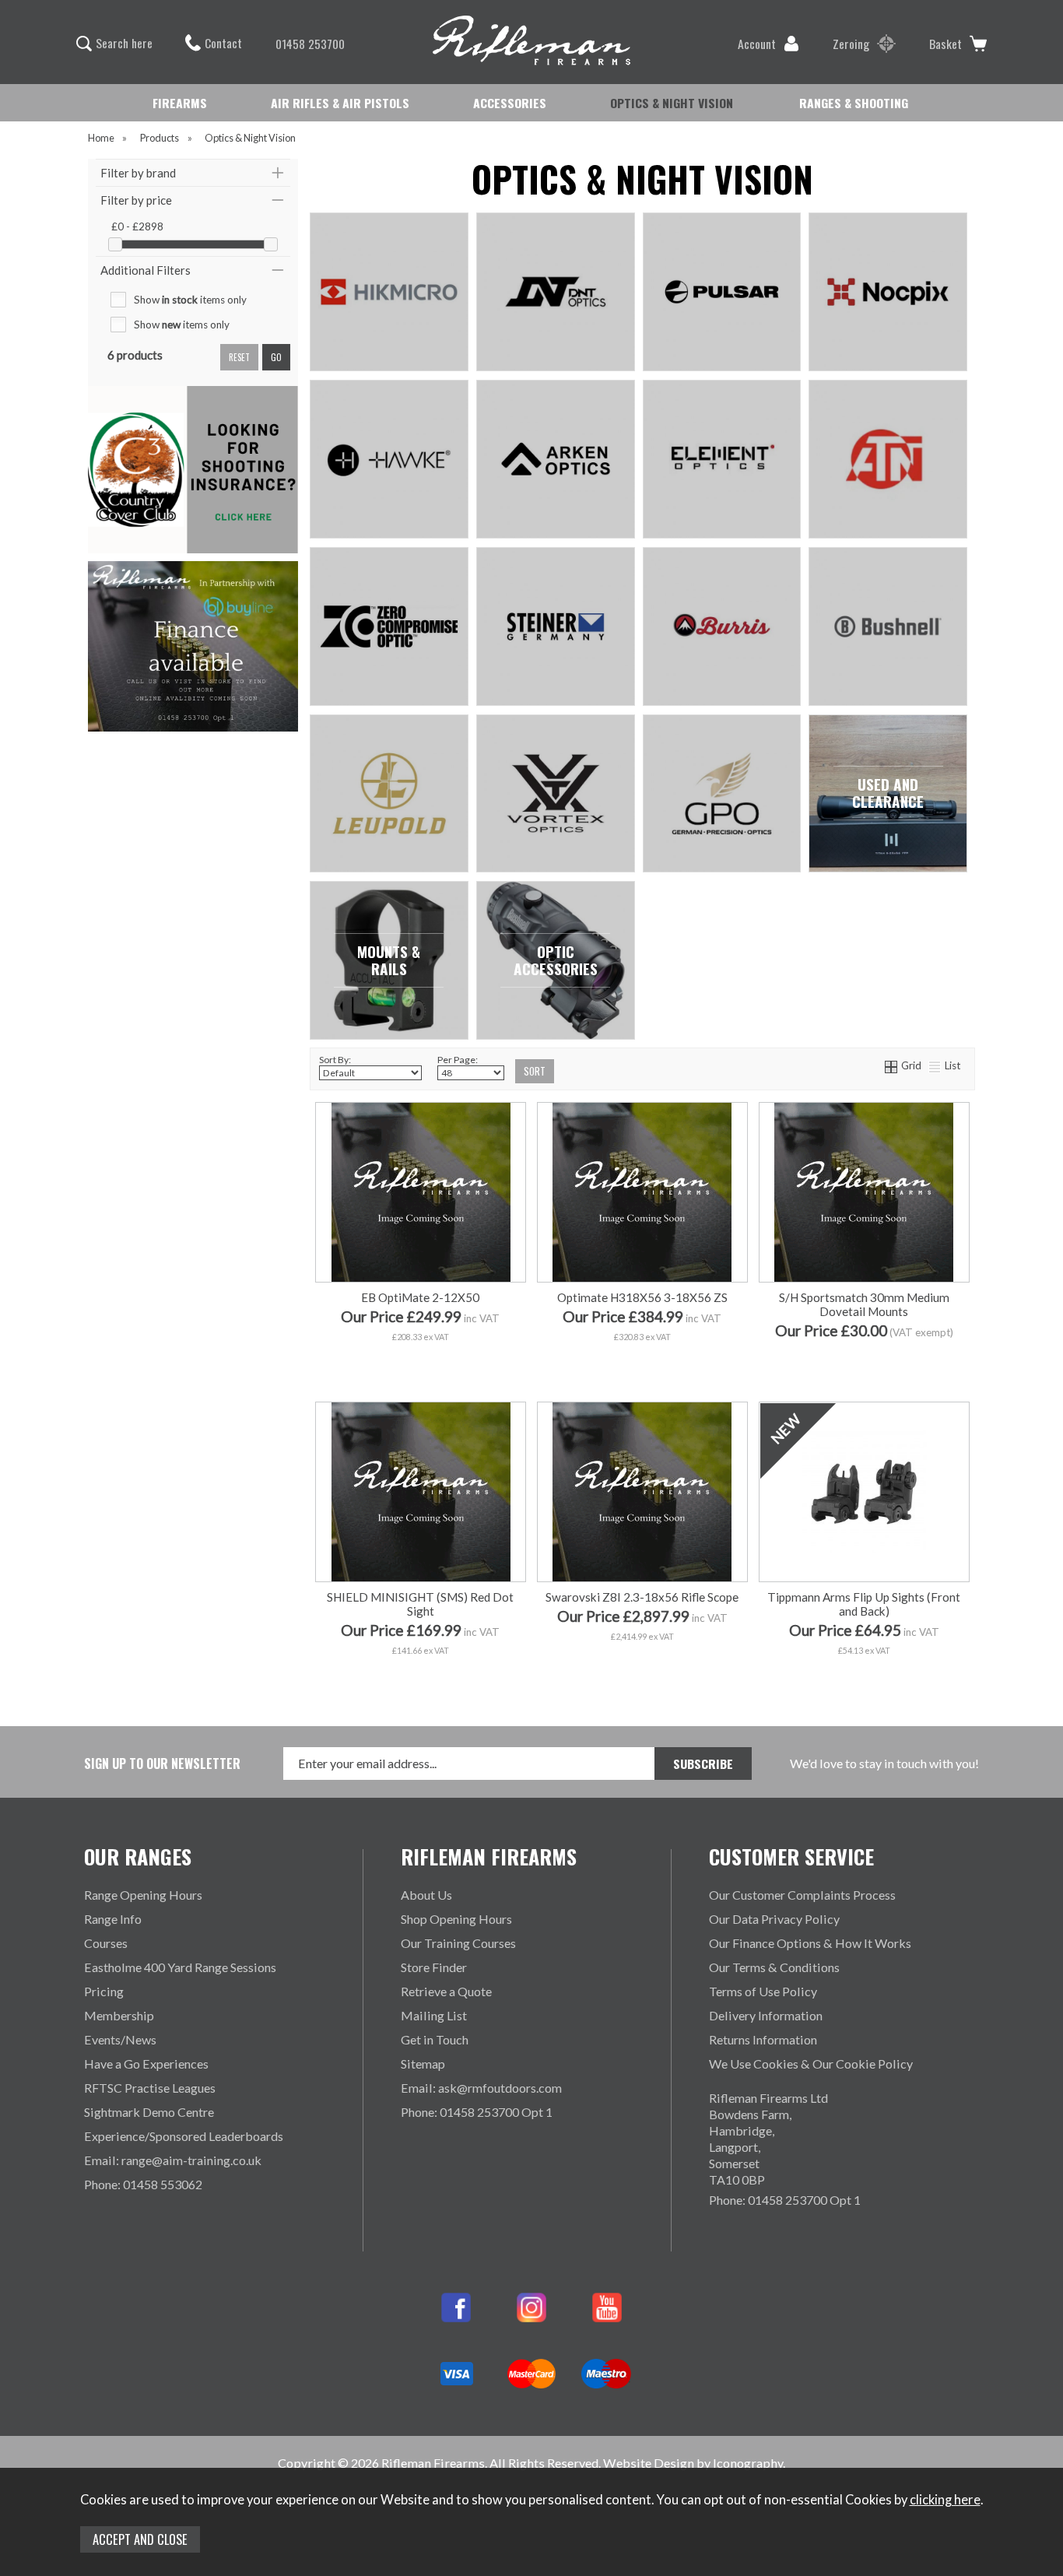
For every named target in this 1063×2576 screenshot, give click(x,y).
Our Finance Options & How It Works (810, 1943)
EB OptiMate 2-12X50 (420, 1297)
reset (239, 357)
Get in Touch (435, 2039)
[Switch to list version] (935, 1065)
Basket (945, 44)
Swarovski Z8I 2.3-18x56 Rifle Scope (642, 1597)
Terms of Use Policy (763, 1991)
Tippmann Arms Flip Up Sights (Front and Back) (864, 1604)
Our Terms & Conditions (774, 1967)
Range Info (113, 1919)
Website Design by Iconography (693, 2463)
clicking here (945, 2500)
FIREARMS (180, 103)
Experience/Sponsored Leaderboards (184, 2136)
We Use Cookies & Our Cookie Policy (811, 2064)
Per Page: (458, 1060)
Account (757, 44)
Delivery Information (766, 2015)
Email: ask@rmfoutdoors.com (481, 2088)
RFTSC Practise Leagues (150, 2088)
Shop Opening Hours (456, 1919)
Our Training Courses (458, 1943)
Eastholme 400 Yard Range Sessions (180, 1967)
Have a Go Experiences (146, 2064)
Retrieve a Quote (446, 1991)
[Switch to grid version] (892, 1065)
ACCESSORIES (510, 103)
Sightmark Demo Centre (149, 2112)
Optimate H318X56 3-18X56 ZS (642, 1297)
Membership (119, 2015)
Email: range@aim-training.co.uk (173, 2160)
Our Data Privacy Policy (774, 1919)
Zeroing (851, 44)
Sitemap (423, 2064)
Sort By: (335, 1060)
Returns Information (763, 2039)
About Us (426, 1895)
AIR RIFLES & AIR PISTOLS (340, 103)
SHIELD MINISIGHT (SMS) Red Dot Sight (420, 1604)
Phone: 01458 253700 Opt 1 (477, 2112)
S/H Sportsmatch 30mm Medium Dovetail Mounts (864, 1304)
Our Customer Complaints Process (802, 1895)
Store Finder (434, 1967)
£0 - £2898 (137, 226)
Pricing (104, 1991)
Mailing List (434, 2015)
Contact (223, 43)
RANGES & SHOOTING (854, 103)
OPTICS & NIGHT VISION (672, 103)
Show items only (190, 300)
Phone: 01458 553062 (143, 2184)
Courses (106, 1943)
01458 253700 (310, 44)
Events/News (120, 2039)
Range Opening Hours (143, 1895)
